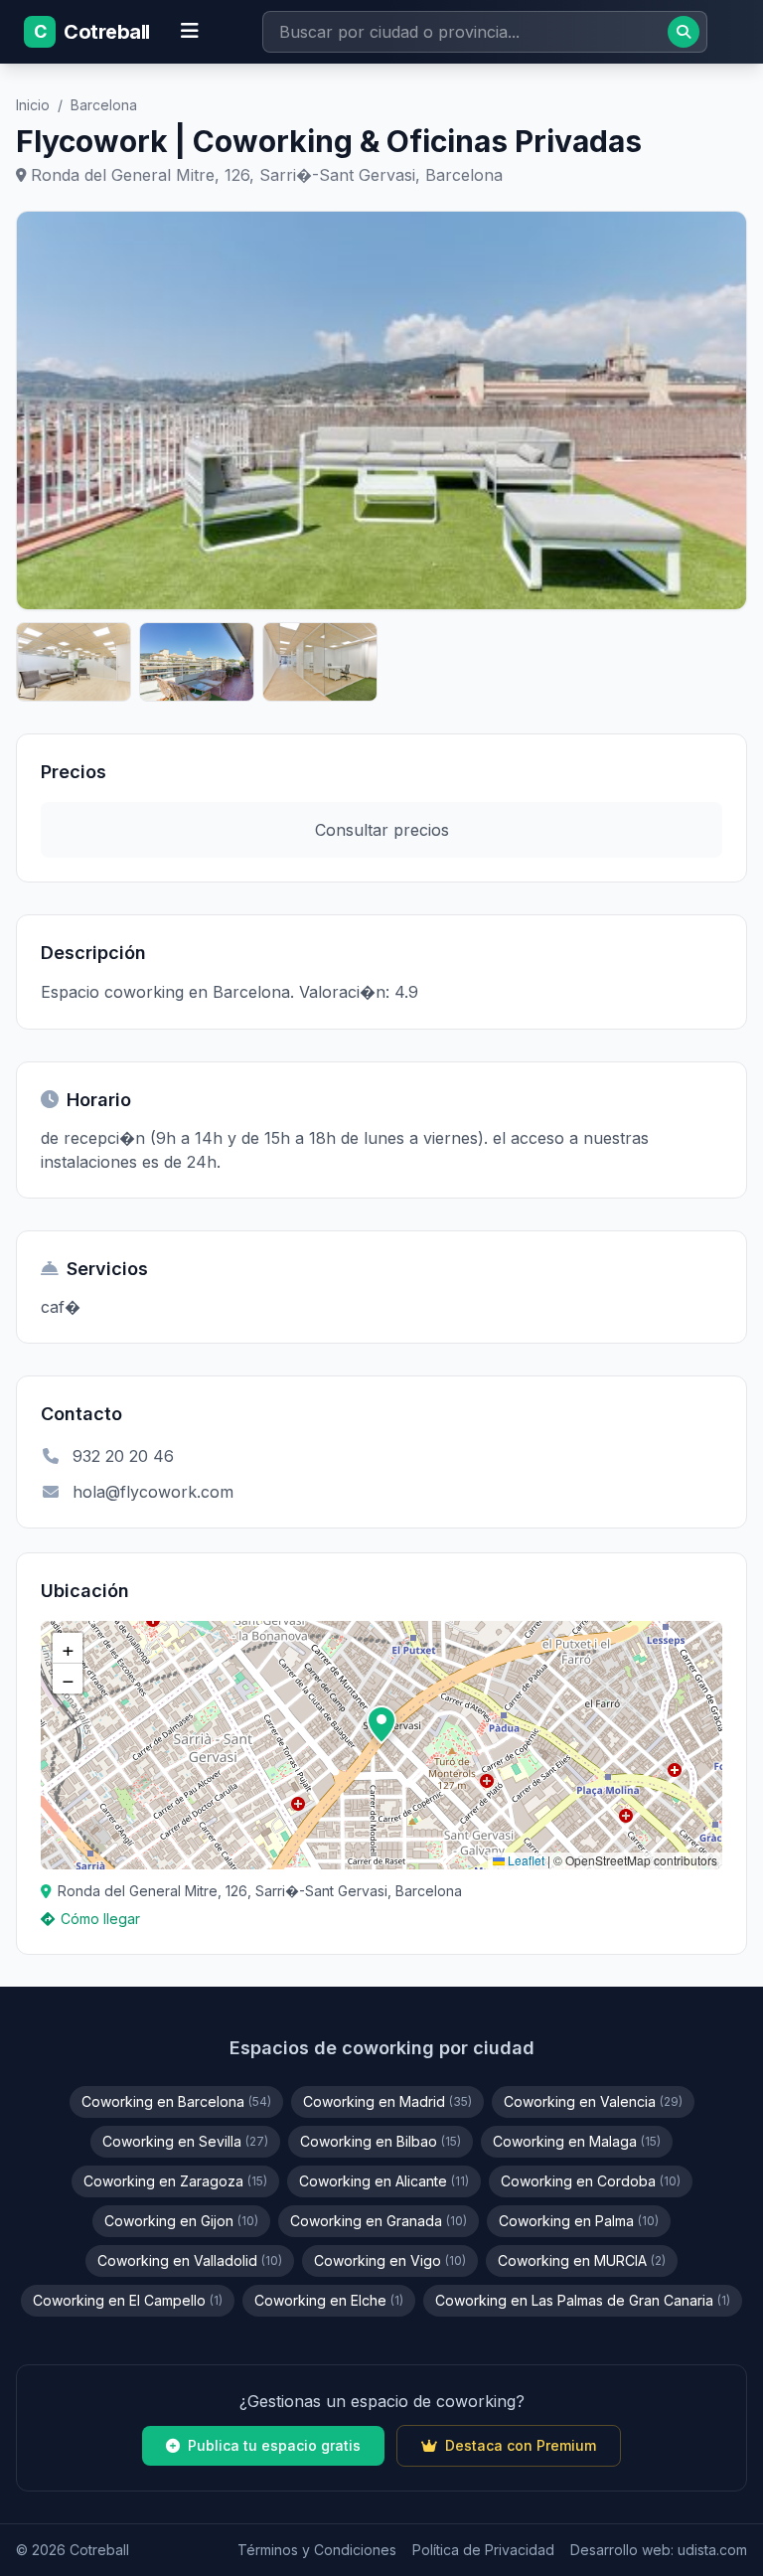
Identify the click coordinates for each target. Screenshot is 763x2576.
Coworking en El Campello (128, 2300)
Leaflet (525, 1860)
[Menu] (190, 32)
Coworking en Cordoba (591, 2181)
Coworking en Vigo (390, 2260)
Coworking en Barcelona (176, 2101)
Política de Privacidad (483, 2550)
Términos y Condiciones (317, 2550)
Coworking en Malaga (577, 2141)
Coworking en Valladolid (190, 2260)
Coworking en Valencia (593, 2101)
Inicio (33, 105)
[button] (381, 1725)
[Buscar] (684, 32)
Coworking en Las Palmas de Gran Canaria (583, 2300)
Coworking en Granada (379, 2221)
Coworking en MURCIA (582, 2260)
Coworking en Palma (579, 2221)
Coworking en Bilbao (381, 2141)
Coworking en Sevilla (185, 2141)
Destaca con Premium (521, 2445)
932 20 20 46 (123, 1456)
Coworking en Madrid (387, 2101)
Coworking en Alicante (384, 2181)
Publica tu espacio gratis (274, 2445)
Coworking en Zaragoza (175, 2181)
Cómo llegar (100, 1919)
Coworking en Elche (329, 2300)
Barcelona (104, 105)
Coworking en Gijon (181, 2221)
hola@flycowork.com (153, 1492)
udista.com (712, 2550)
